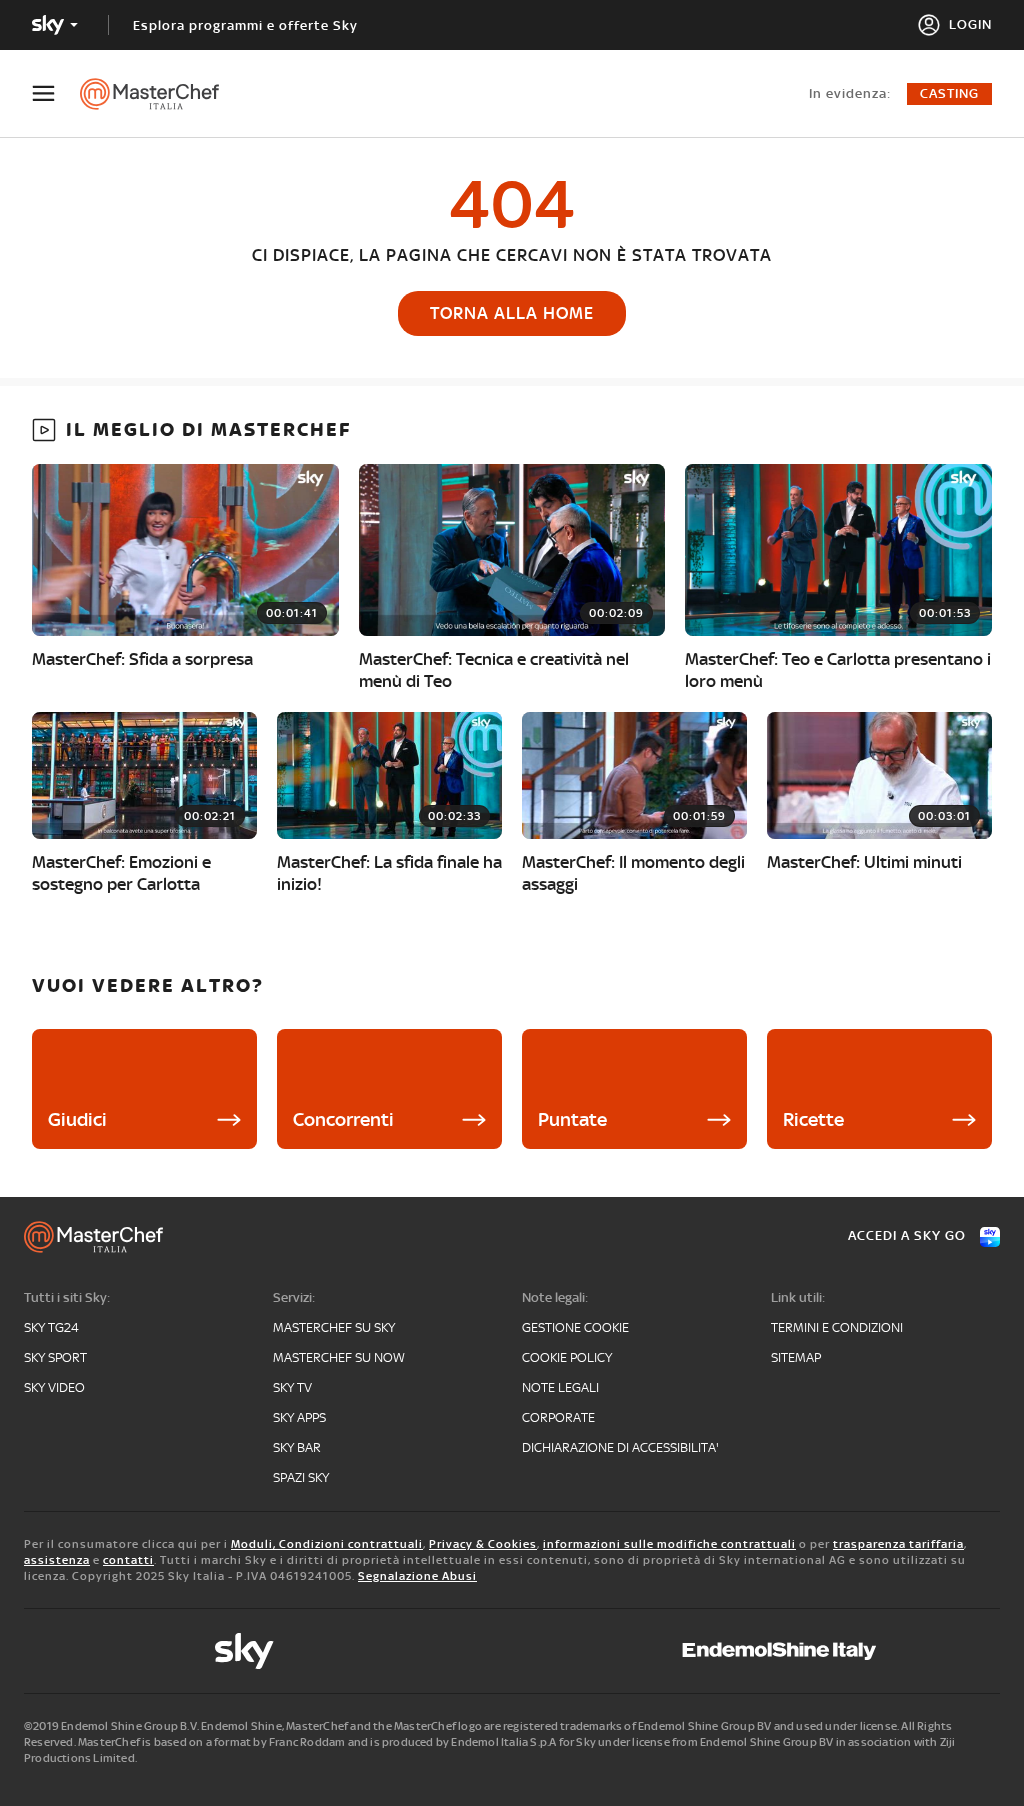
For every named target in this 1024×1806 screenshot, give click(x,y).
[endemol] (779, 1651)
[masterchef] (159, 94)
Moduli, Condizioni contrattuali (327, 1544)
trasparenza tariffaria (898, 1544)
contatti (128, 1560)
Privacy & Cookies (483, 1544)
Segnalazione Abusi (417, 1576)
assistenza (57, 1560)
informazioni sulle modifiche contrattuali (669, 1544)
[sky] (244, 1651)
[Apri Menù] (56, 93)
